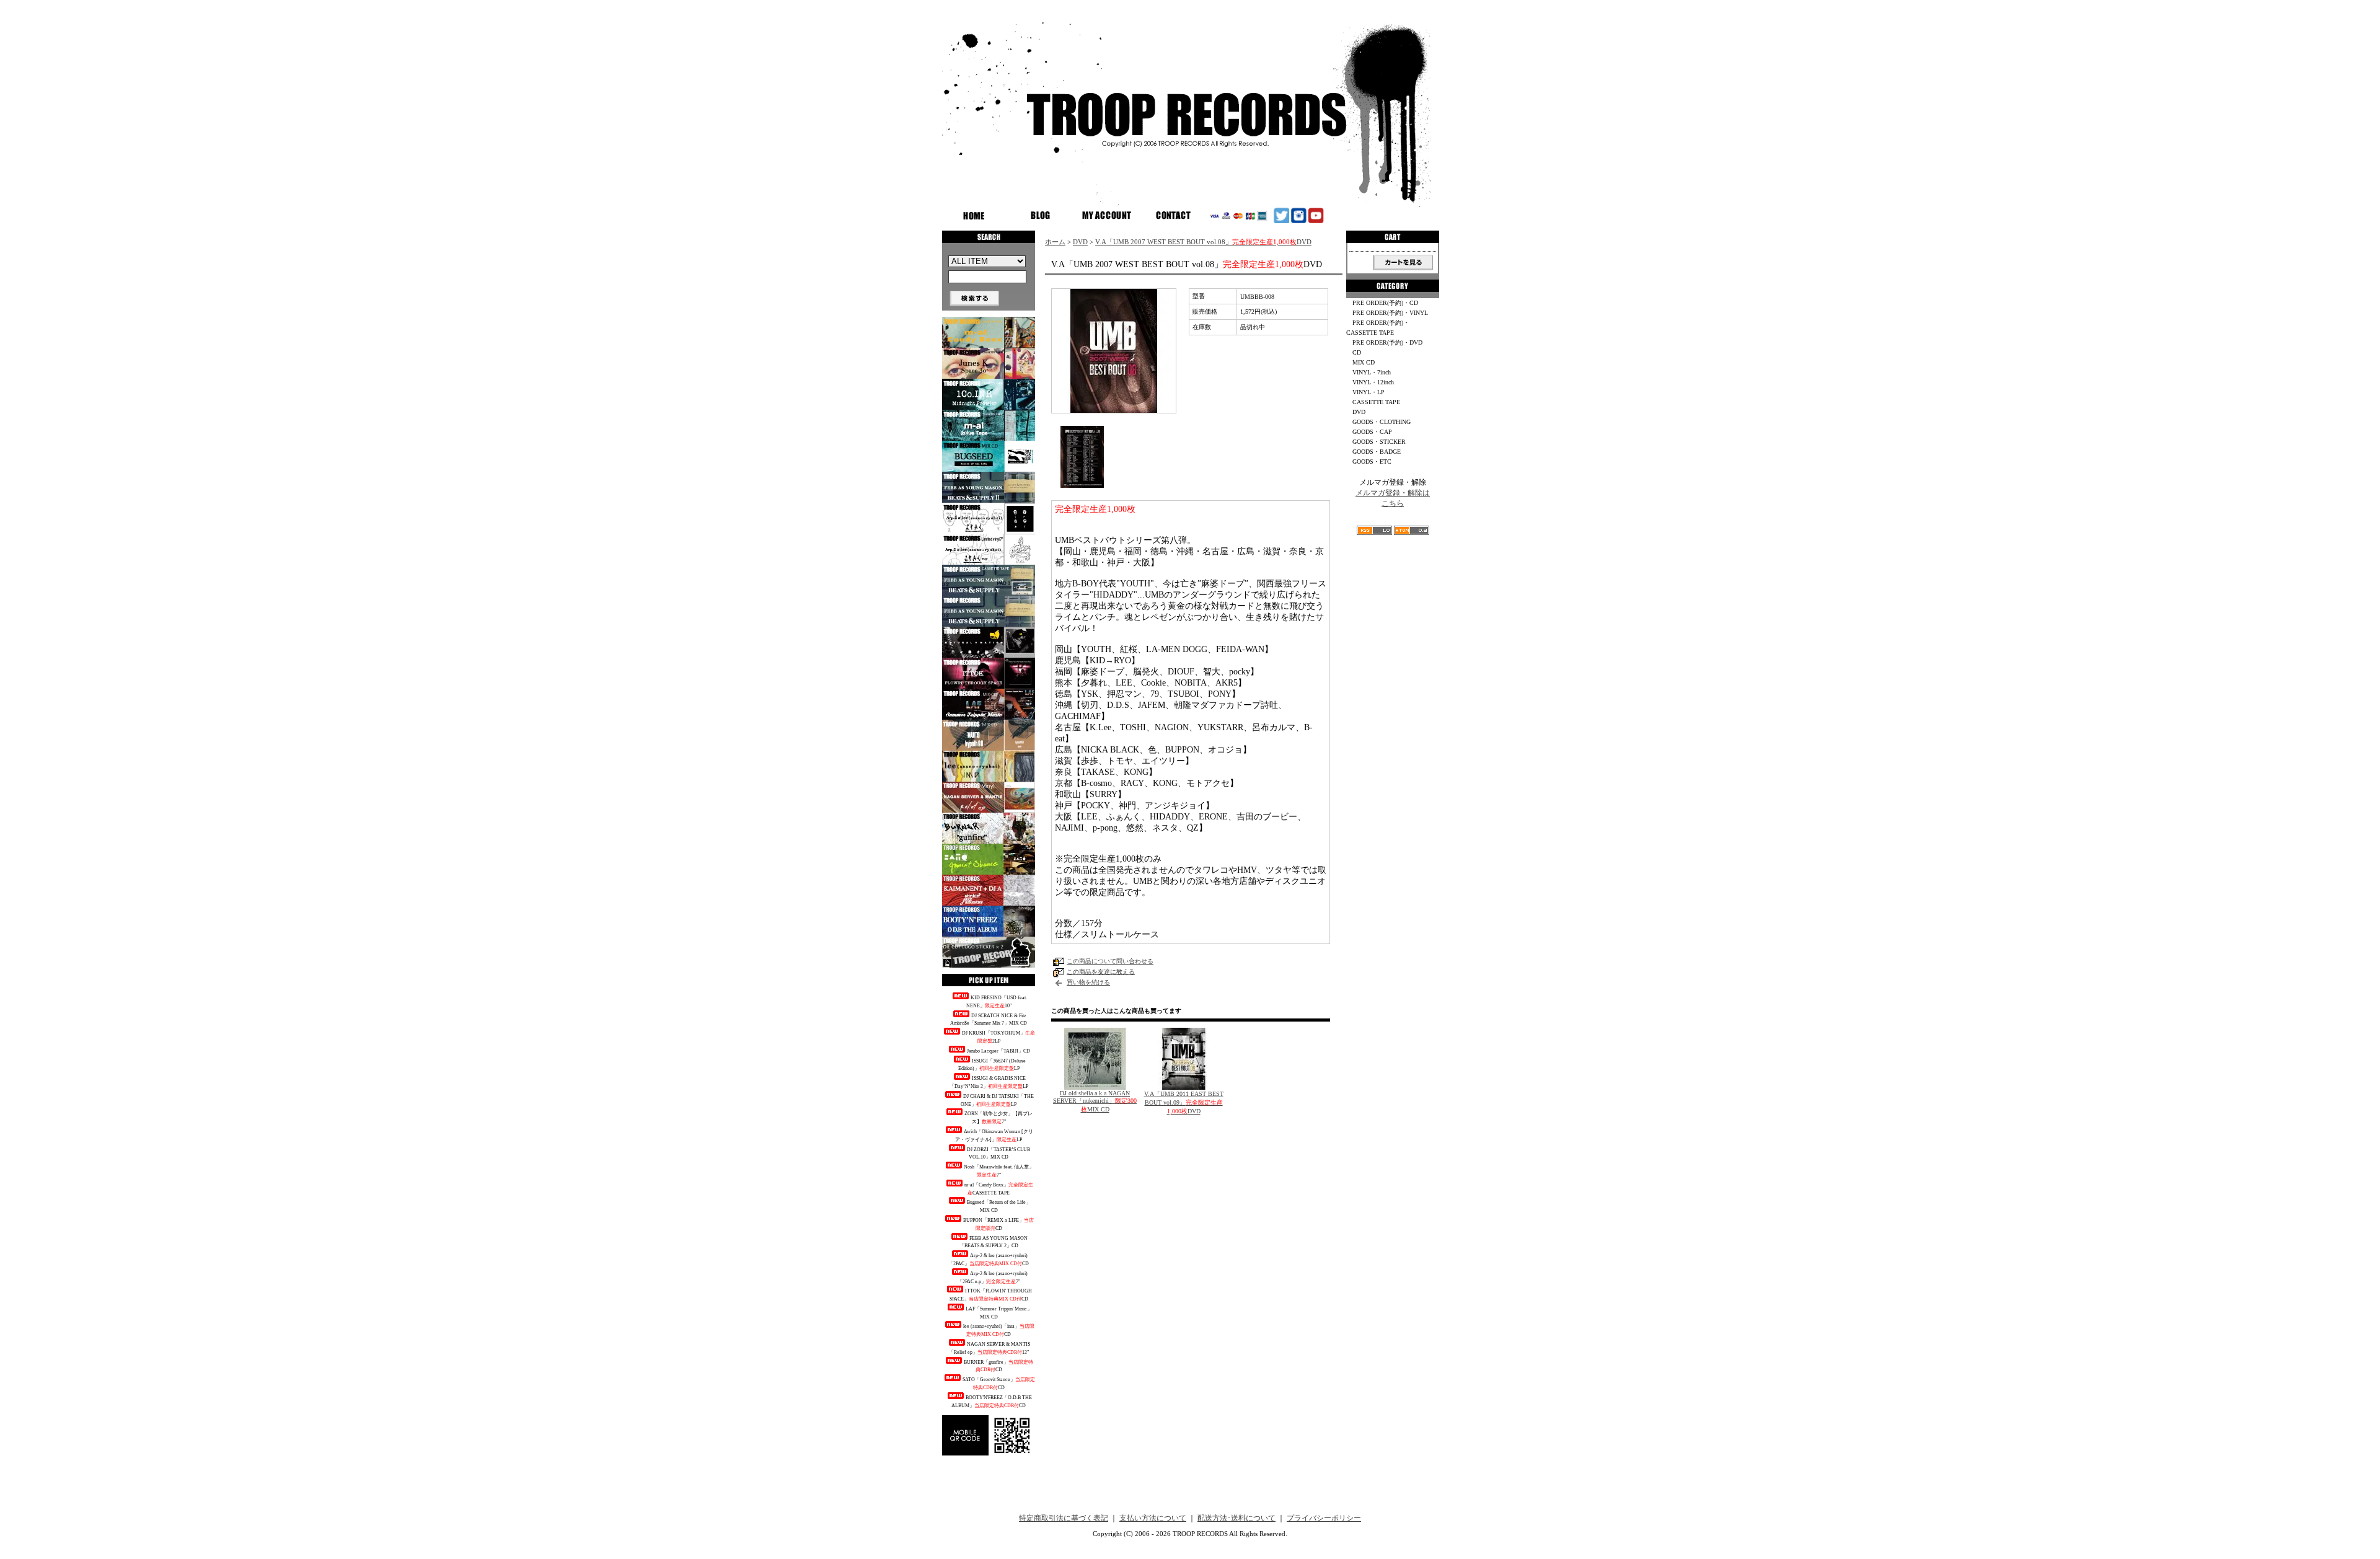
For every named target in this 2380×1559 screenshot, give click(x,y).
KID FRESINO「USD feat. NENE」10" (997, 1002)
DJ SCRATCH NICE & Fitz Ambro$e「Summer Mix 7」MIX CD (989, 1020)
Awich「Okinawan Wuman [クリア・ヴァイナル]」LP (994, 1136)
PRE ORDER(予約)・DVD (1387, 342)
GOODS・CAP (1372, 432)
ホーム (1055, 242)
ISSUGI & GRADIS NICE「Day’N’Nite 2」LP (989, 1082)
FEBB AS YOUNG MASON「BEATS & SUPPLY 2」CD (994, 1242)
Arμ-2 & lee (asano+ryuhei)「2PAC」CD (989, 1260)
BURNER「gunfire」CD (998, 1366)
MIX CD (1364, 362)
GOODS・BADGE (1377, 452)
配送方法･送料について (1236, 1518)
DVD (1080, 242)
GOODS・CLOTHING (1382, 422)
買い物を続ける (1088, 982)
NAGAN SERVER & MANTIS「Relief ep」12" (990, 1348)
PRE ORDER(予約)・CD (1385, 303)
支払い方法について (1153, 1518)
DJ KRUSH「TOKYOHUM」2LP (998, 1037)
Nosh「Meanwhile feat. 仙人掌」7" (999, 1171)
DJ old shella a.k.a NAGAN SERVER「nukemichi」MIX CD (1095, 1101)
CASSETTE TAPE (1376, 402)
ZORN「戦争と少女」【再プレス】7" (998, 1118)
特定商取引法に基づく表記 (1064, 1518)
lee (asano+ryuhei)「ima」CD (999, 1330)
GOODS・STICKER (1379, 442)
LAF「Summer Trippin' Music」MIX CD (999, 1313)
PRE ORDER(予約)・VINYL (1390, 313)
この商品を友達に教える (1101, 972)
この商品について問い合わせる (1110, 961)
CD (1357, 352)
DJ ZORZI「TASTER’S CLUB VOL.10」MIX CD (998, 1154)
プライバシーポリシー (1324, 1518)
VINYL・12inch (1373, 382)
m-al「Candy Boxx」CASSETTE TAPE (999, 1189)
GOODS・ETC (1372, 462)
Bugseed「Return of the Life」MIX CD (999, 1206)
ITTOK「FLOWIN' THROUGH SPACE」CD (991, 1295)
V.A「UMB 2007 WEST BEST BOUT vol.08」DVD (1203, 242)
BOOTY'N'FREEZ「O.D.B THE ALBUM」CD (992, 1402)
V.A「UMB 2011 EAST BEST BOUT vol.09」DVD (1184, 1102)
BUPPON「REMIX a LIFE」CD (998, 1224)
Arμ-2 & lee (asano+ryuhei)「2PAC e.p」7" (993, 1278)
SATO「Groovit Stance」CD (999, 1384)
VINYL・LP (1368, 392)
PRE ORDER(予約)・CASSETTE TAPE (1378, 328)
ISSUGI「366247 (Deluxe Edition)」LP (992, 1065)
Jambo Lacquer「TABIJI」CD (998, 1051)
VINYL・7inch (1372, 372)
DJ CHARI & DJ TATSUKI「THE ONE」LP (997, 1100)
